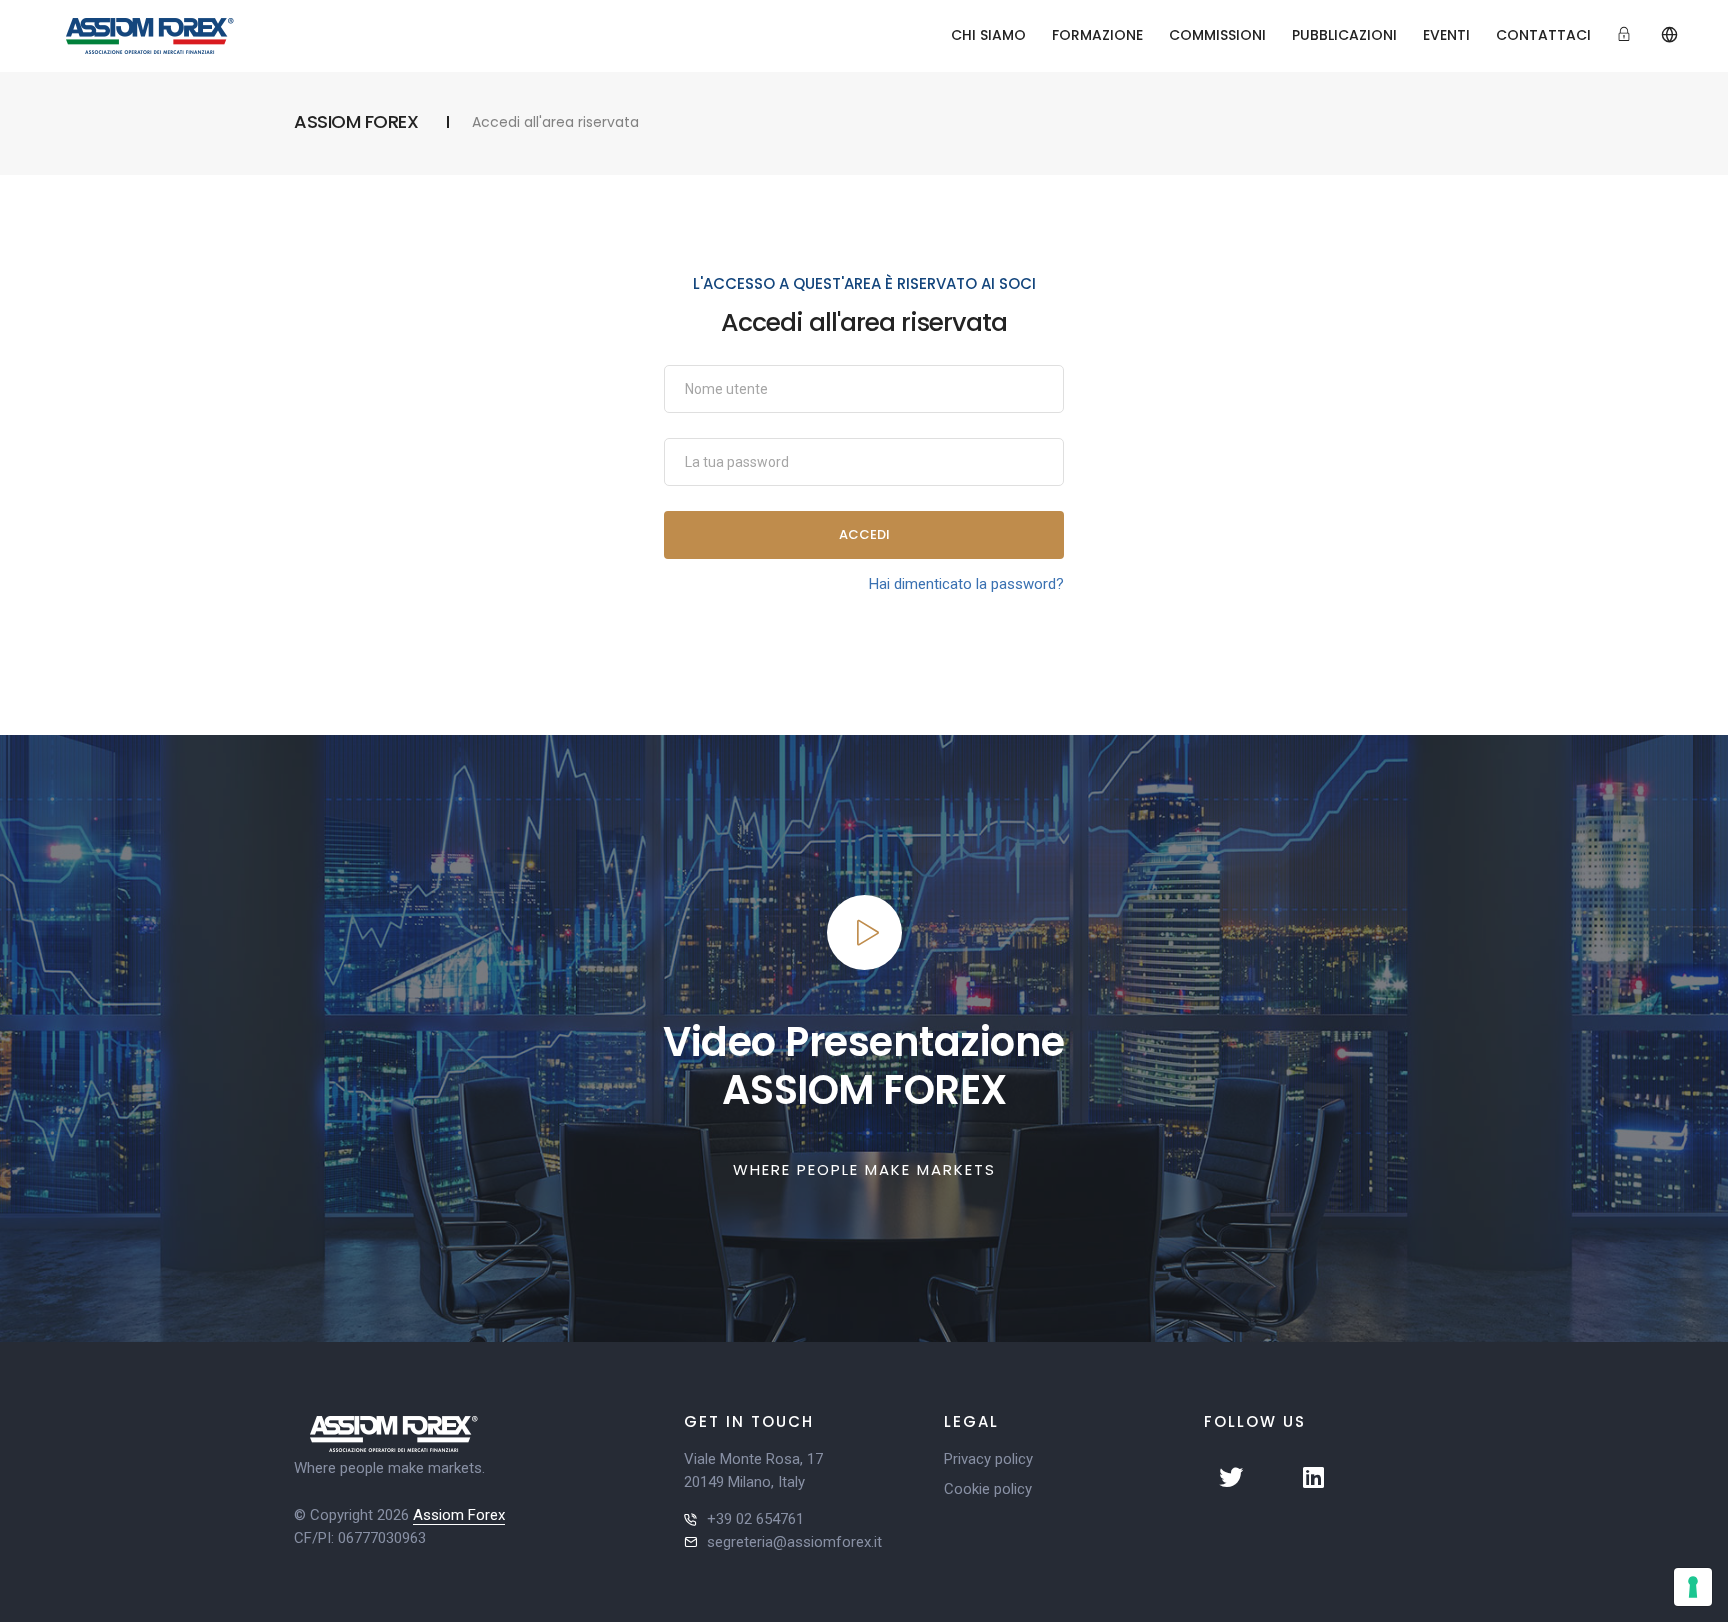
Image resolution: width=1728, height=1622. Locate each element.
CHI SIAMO (988, 35)
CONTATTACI (1543, 35)
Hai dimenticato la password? (966, 584)
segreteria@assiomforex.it (794, 1542)
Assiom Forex (459, 1515)
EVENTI (1446, 35)
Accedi (864, 534)
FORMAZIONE (1097, 35)
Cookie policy (988, 1489)
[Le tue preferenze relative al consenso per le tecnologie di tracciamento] (1693, 1587)
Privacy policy (988, 1459)
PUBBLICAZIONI (1344, 35)
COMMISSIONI (1217, 35)
